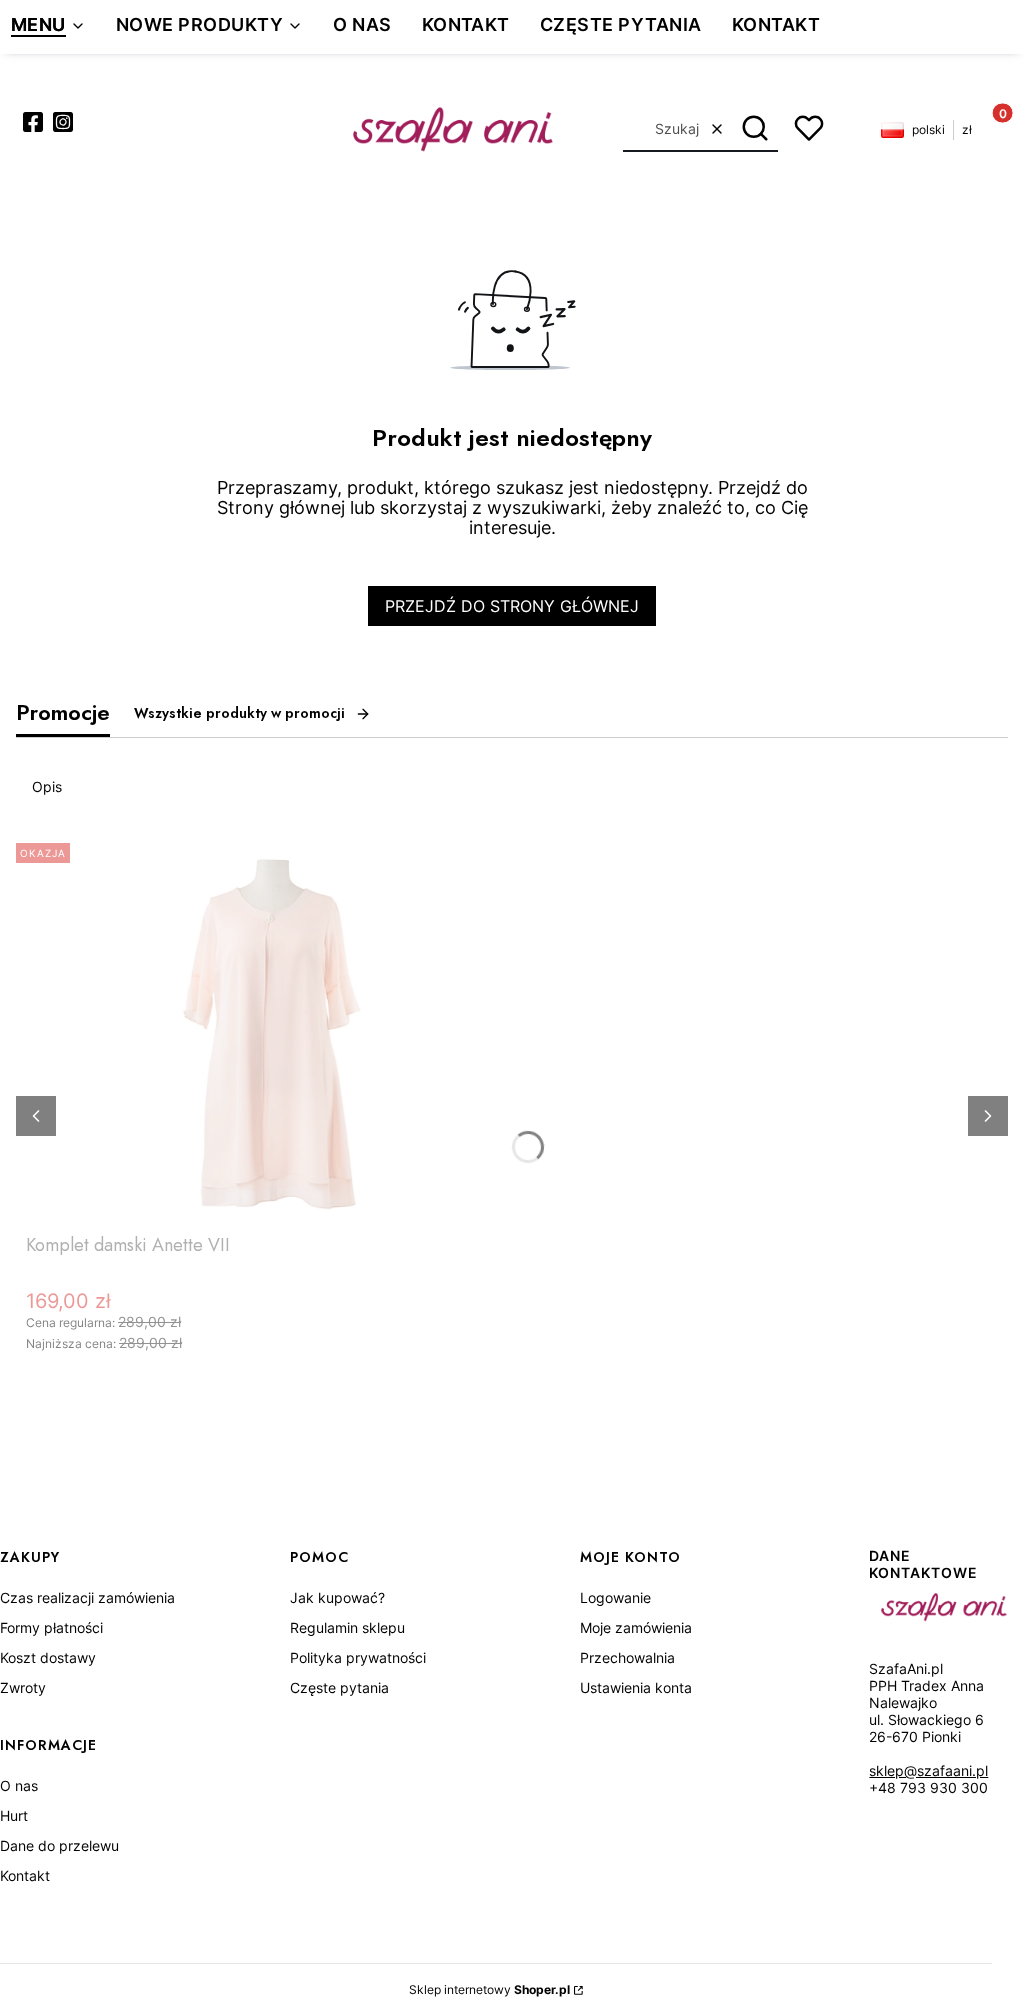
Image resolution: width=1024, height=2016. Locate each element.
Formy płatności (51, 1627)
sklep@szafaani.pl (928, 1770)
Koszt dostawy (48, 1657)
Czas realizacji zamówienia (87, 1597)
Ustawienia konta (636, 1687)
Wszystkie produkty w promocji (239, 713)
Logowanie (615, 1597)
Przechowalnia (627, 1657)
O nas (19, 1785)
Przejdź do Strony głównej (512, 606)
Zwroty (23, 1687)
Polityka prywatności (358, 1657)
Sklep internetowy (489, 1989)
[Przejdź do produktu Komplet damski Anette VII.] (276, 1030)
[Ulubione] (809, 128)
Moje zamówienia (636, 1627)
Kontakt (25, 1875)
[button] (755, 129)
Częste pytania (339, 1687)
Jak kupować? (337, 1597)
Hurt (14, 1815)
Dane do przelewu (59, 1845)
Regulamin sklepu (347, 1627)
